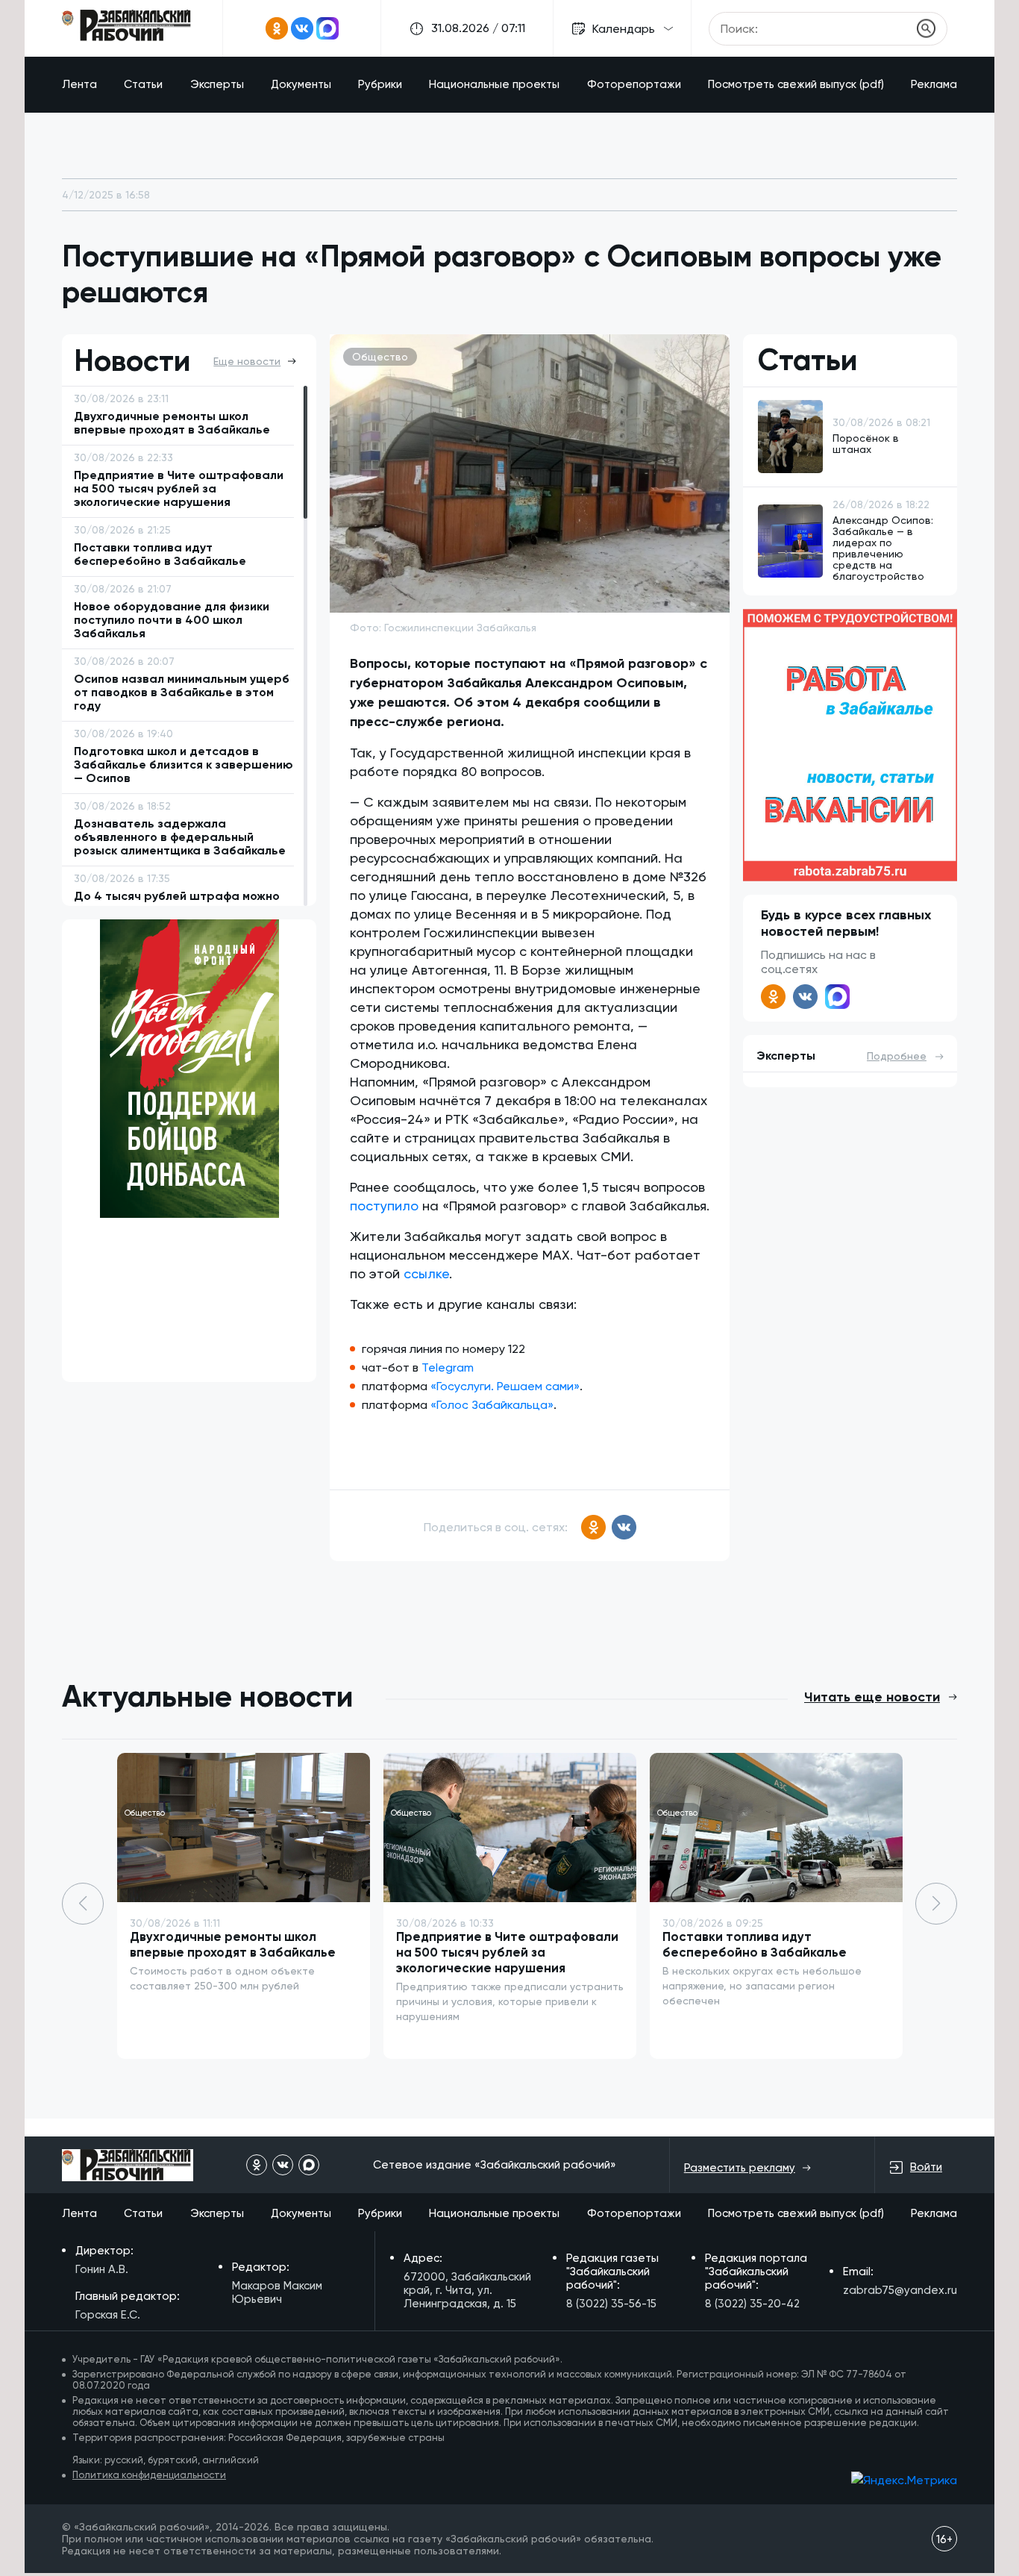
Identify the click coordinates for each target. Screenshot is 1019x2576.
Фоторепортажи (634, 84)
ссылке (426, 1273)
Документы (301, 84)
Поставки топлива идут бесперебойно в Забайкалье (755, 1944)
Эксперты (217, 84)
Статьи (143, 84)
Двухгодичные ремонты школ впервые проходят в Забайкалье (233, 1944)
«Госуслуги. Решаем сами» (505, 1386)
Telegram (448, 1367)
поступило (384, 1206)
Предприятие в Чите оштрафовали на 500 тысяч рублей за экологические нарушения (507, 1952)
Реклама (934, 84)
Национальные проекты (494, 84)
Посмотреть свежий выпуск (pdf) (796, 84)
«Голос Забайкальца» (492, 1405)
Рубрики (380, 84)
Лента (79, 84)
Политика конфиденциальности (149, 2475)
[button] (936, 1904)
